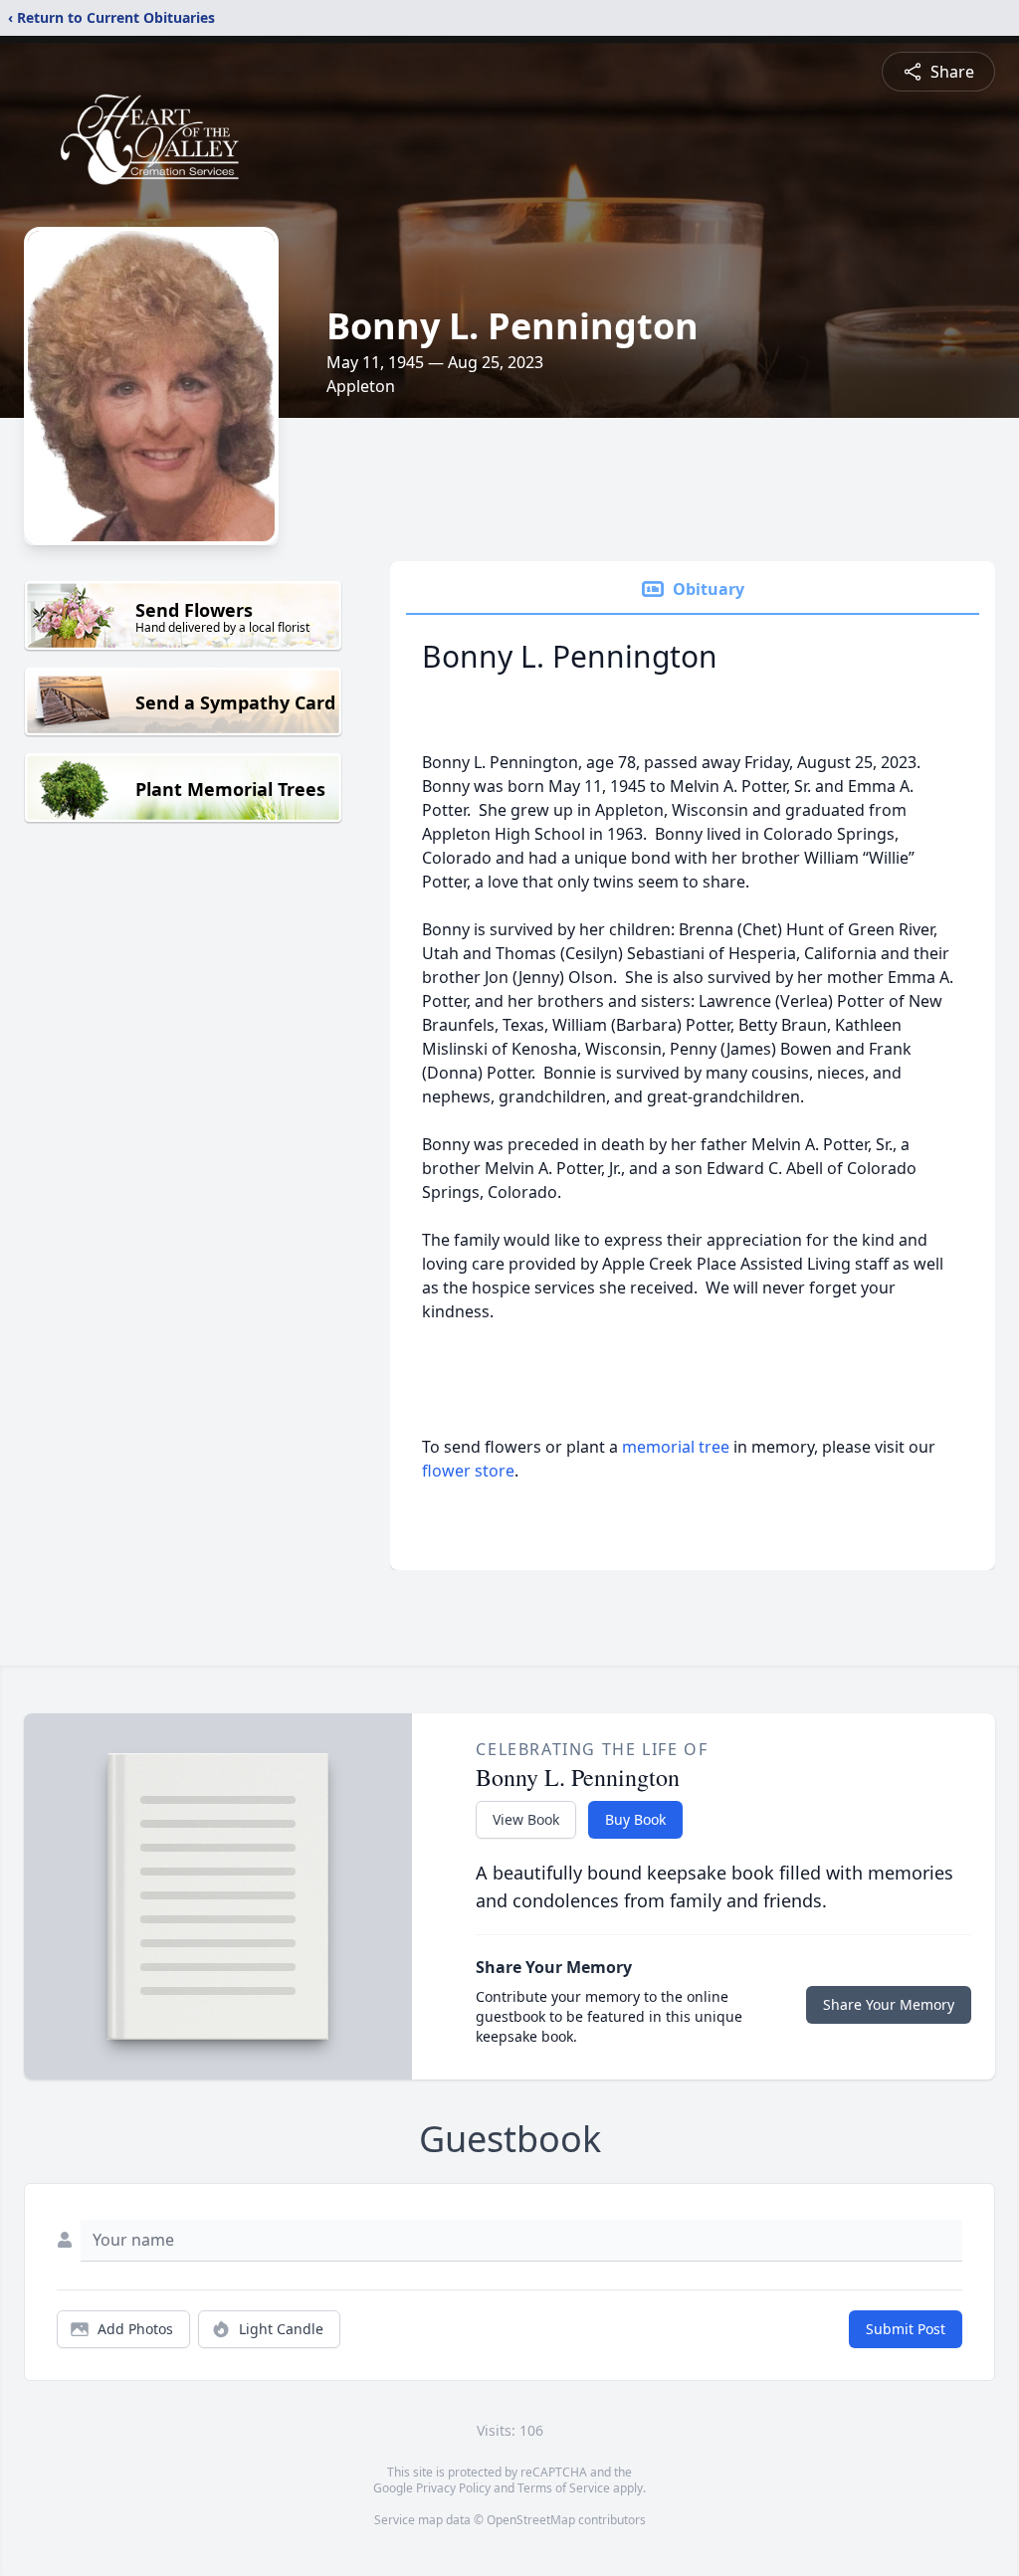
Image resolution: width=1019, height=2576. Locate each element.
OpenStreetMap (531, 2520)
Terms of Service (564, 2488)
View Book (526, 1819)
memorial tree (676, 1447)
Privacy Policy (453, 2488)
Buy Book (635, 1819)
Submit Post (906, 2329)
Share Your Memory (889, 2004)
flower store (468, 1471)
